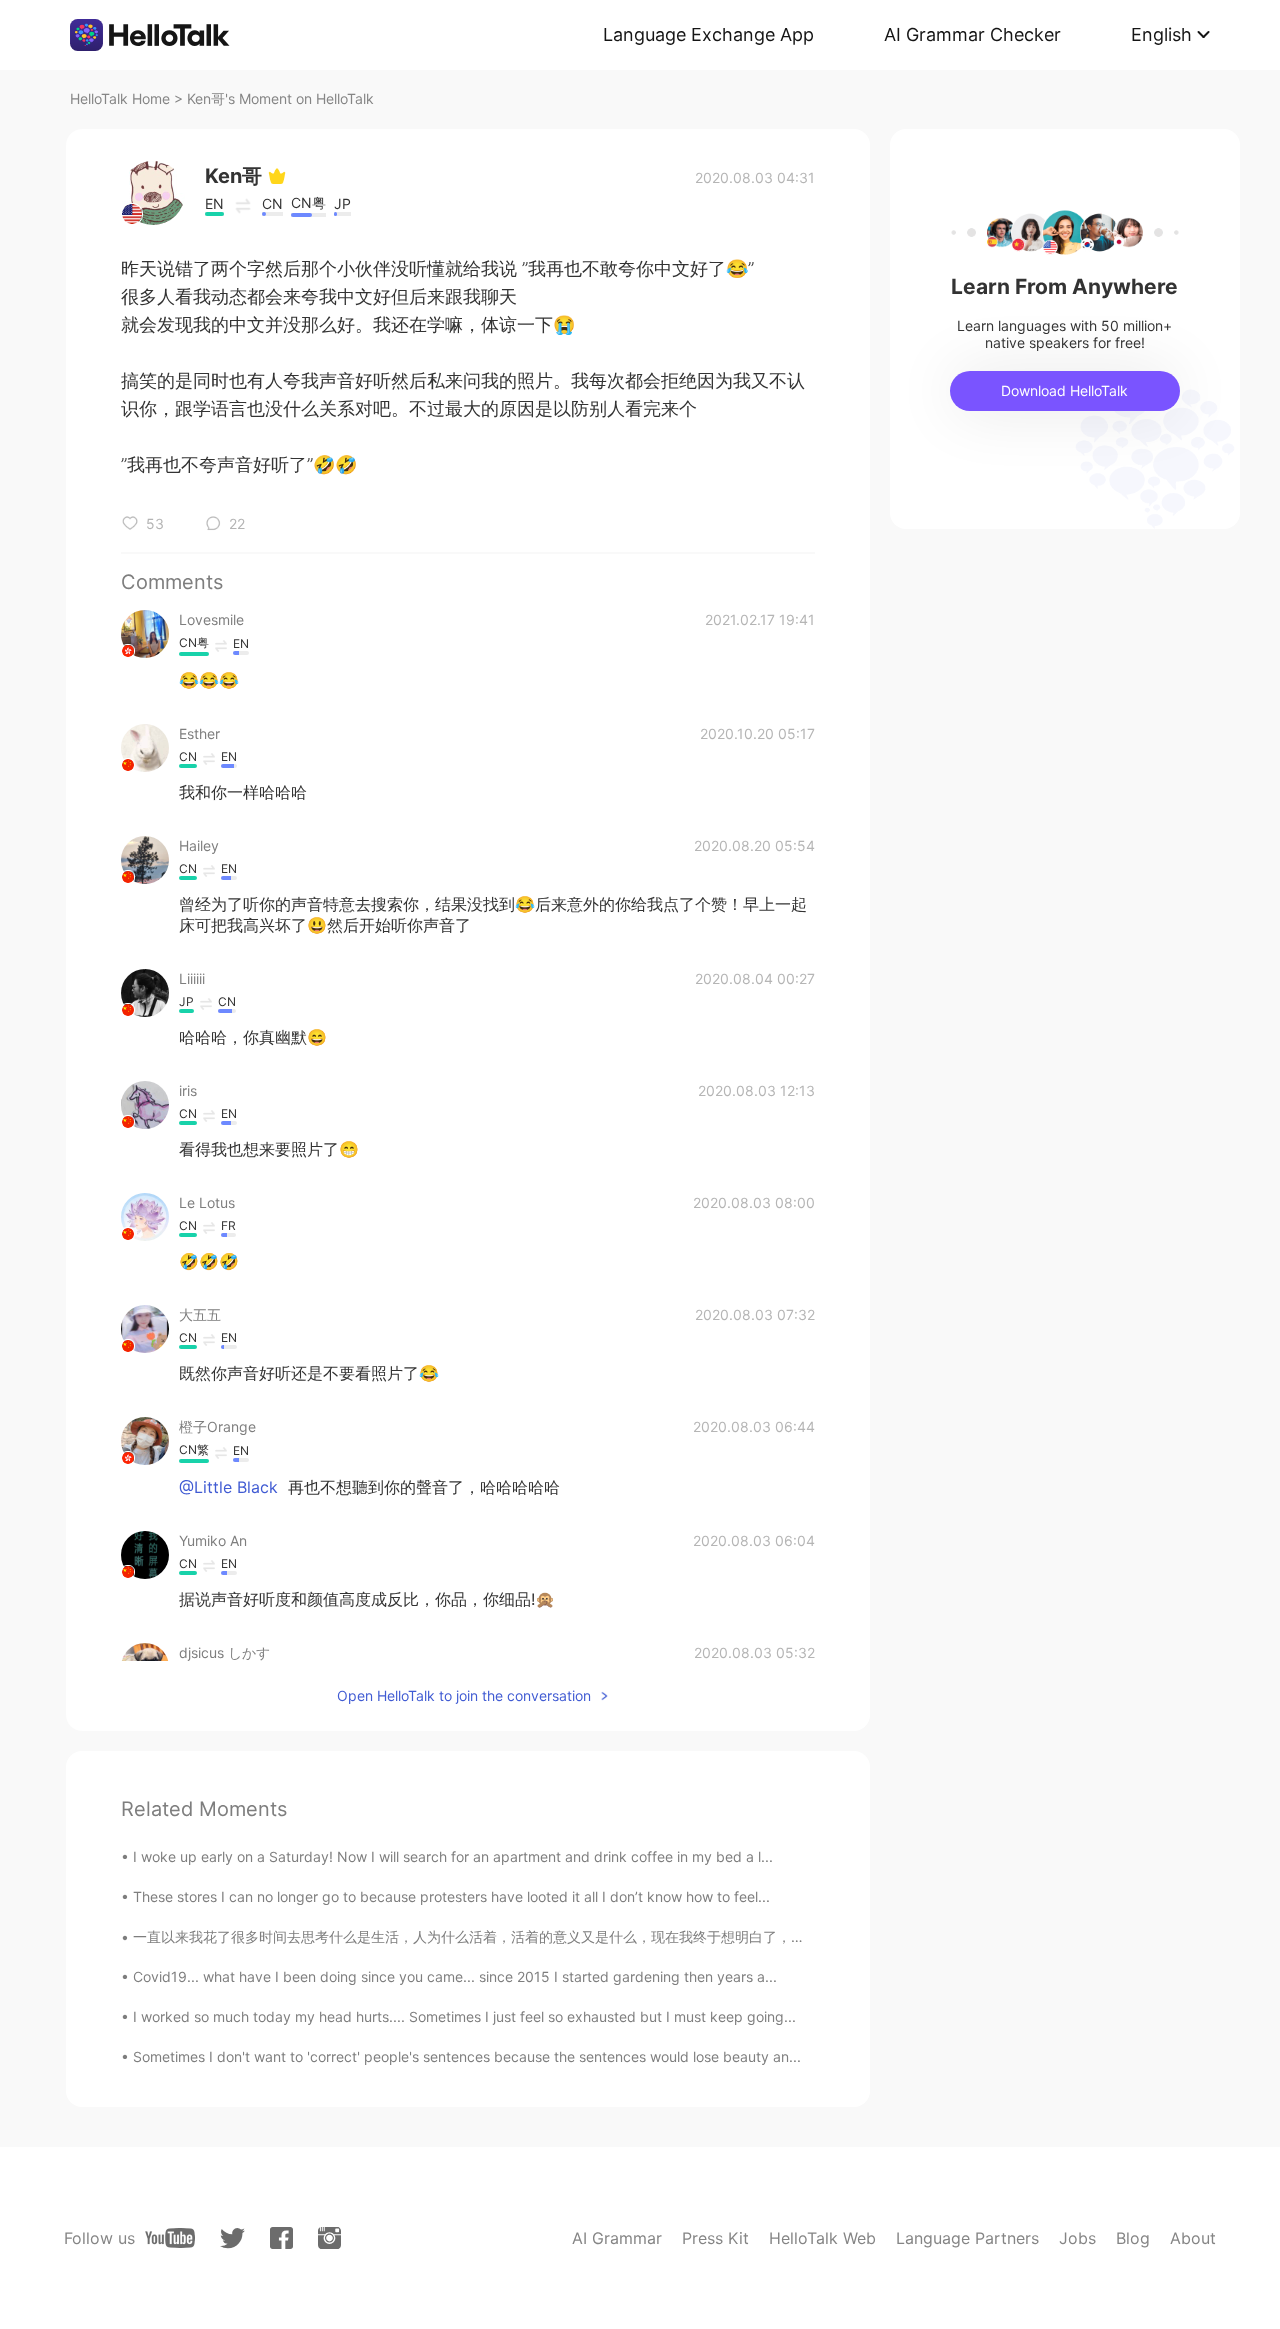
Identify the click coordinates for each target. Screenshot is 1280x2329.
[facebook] (281, 2238)
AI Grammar (617, 2238)
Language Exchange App (708, 34)
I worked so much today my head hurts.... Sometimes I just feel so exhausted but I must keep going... (464, 2016)
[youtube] (170, 2238)
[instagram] (329, 2238)
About (1193, 2238)
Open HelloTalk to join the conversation (464, 1695)
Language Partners (967, 2238)
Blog (1133, 2238)
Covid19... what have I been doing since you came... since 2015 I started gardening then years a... (455, 1976)
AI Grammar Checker (972, 34)
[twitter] (232, 2238)
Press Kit (715, 2238)
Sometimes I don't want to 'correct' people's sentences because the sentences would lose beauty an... (467, 2056)
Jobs (1077, 2238)
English (1161, 34)
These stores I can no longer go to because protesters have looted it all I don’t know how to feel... (451, 1896)
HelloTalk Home (120, 98)
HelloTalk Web (822, 2238)
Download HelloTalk (1064, 390)
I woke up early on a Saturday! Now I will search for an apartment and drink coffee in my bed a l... (453, 1856)
